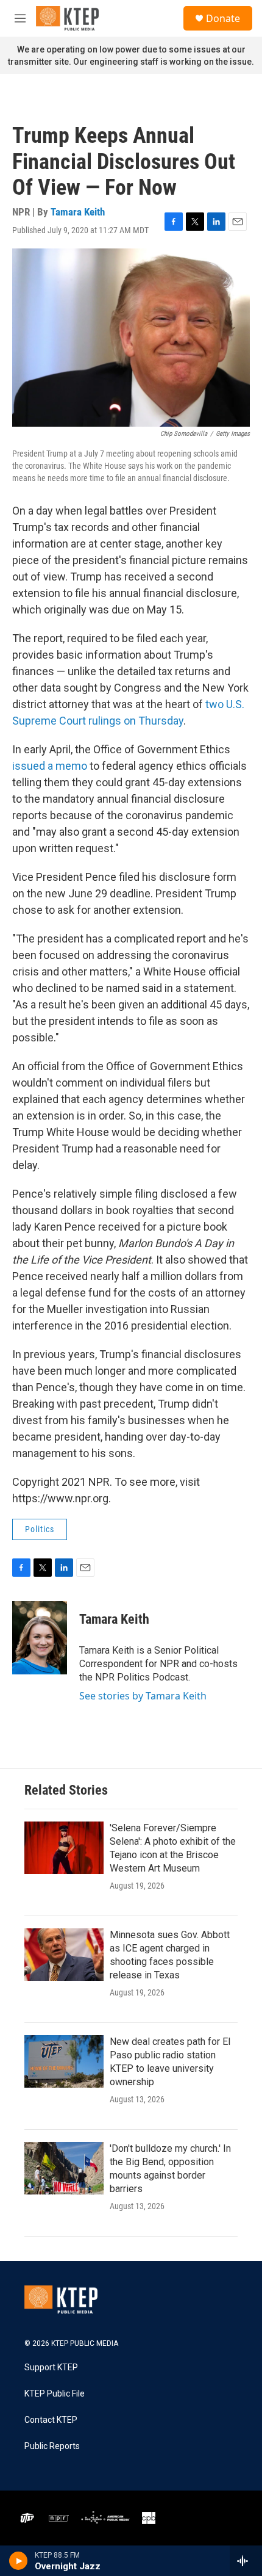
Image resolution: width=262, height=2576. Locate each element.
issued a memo (50, 766)
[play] (19, 2561)
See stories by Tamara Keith (143, 1696)
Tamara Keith (78, 212)
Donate (223, 18)
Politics (40, 1529)
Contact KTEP (51, 2420)
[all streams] (246, 2561)
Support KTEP (51, 2368)
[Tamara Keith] (40, 1638)
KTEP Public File (55, 2394)
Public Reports (52, 2446)
